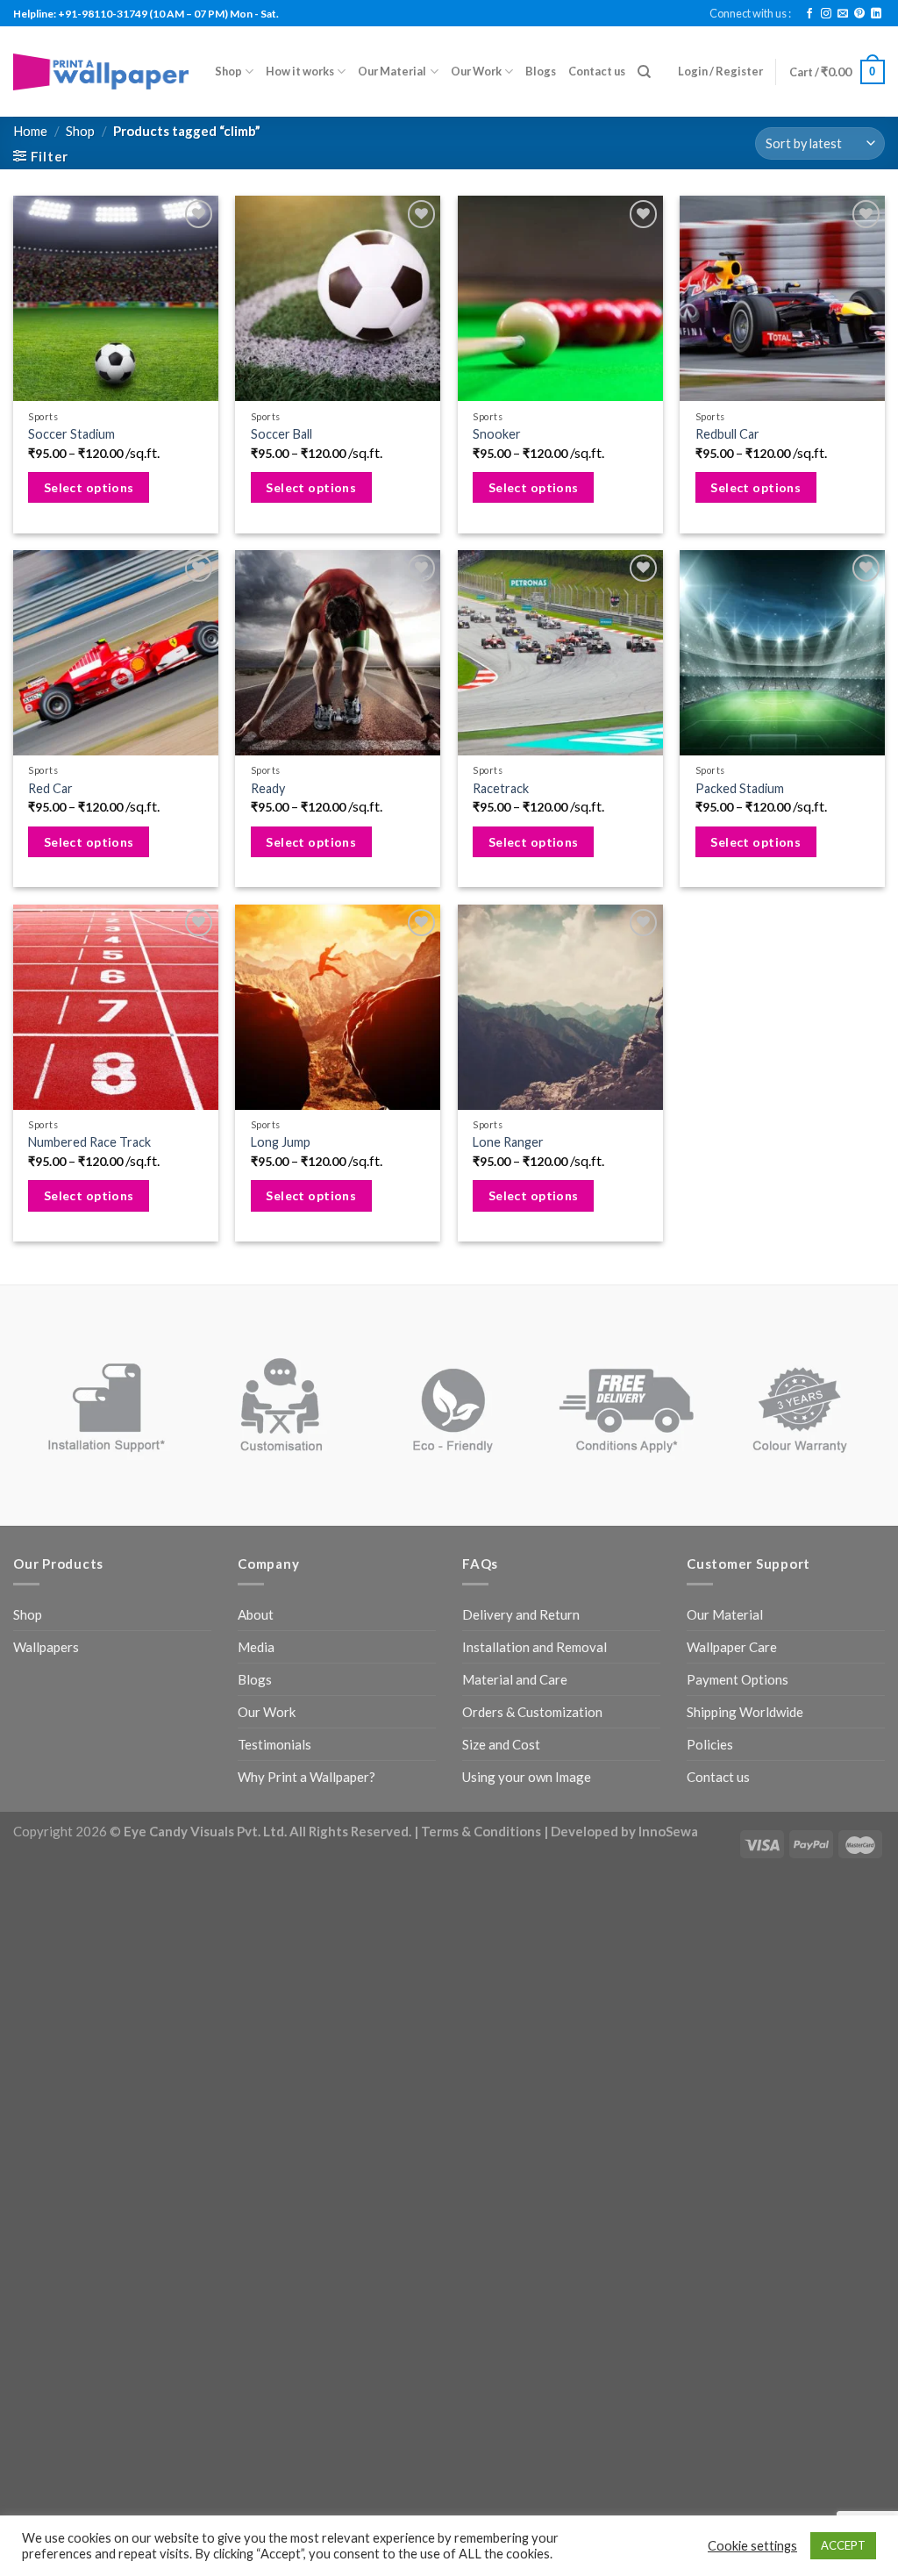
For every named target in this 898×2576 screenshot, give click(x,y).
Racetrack (501, 788)
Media (256, 1647)
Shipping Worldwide (745, 1712)
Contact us (597, 71)
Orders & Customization (532, 1712)
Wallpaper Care (732, 1647)
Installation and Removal (535, 1647)
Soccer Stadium (71, 434)
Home (30, 131)
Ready (268, 788)
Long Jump (281, 1142)
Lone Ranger (508, 1142)
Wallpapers (46, 1647)
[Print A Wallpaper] (101, 72)
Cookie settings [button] (752, 2546)
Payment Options (738, 1679)
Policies (710, 1744)
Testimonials (274, 1744)
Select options (89, 487)
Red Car (50, 788)
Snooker (497, 434)
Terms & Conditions (481, 1831)
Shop (228, 71)
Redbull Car (727, 434)
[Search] (644, 72)
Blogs (541, 71)
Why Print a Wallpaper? (306, 1777)
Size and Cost (501, 1744)
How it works (300, 71)
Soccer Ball (282, 434)
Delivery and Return (521, 1614)
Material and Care (515, 1679)
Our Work (476, 71)
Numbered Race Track (89, 1142)
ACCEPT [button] (843, 2545)
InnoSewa (668, 1831)
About (256, 1614)
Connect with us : (750, 13)
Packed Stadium (740, 788)
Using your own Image (527, 1777)
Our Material (392, 71)
